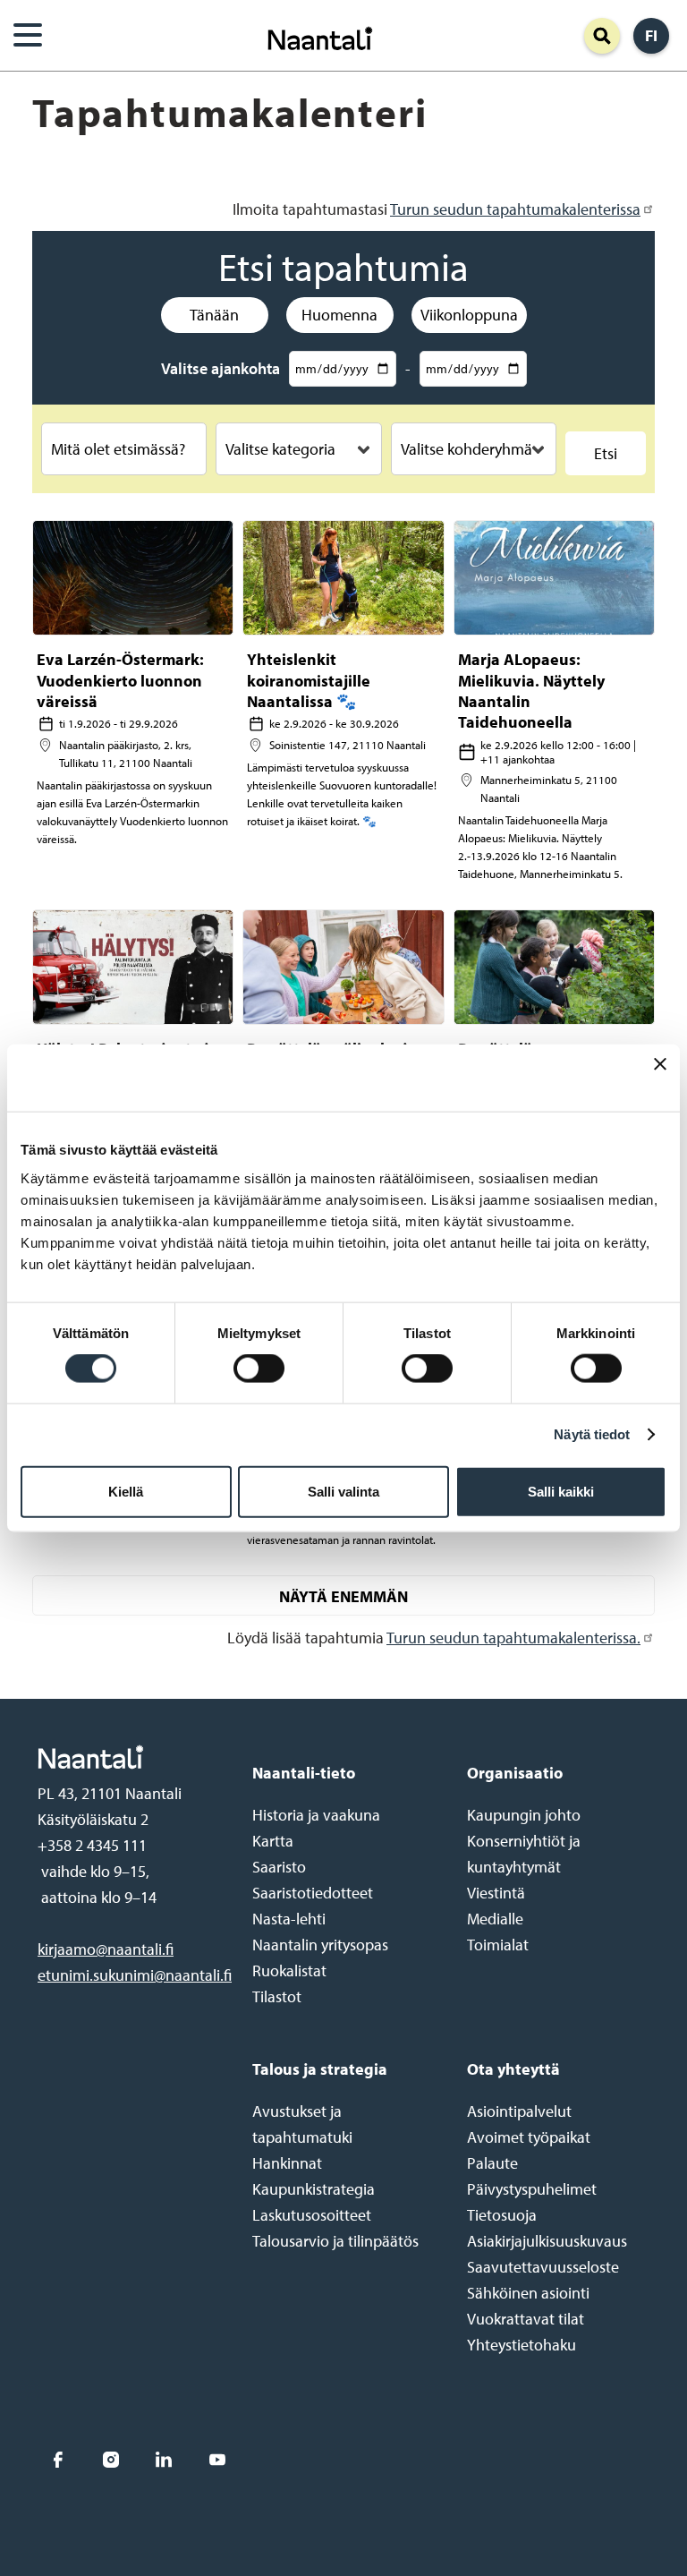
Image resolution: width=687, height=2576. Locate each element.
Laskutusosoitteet (312, 2215)
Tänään (214, 315)
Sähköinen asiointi (528, 2293)
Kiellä (126, 1491)
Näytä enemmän (343, 1596)
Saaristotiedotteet (313, 1893)
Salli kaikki (561, 1491)
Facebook (58, 2460)
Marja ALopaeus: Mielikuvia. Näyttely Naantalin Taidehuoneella (531, 691)
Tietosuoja (502, 2215)
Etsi (606, 453)
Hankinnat (287, 2163)
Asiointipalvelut (519, 2111)
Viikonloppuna (469, 315)
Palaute (492, 2163)
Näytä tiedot (592, 1434)
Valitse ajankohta (221, 368)
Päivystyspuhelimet (532, 2189)
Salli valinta (343, 1491)
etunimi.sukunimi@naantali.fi (135, 1975)
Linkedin (164, 2460)
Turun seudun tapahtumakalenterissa (515, 209)
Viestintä (496, 1893)
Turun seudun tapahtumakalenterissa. (513, 1638)
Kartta (273, 1841)
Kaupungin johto (524, 1815)
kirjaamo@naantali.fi (106, 1949)
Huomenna (339, 315)
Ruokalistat (289, 1970)
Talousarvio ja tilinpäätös (335, 2241)
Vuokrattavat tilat (526, 2319)
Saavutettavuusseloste (543, 2267)
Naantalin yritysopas (320, 1945)
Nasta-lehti (289, 1919)
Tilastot (277, 1996)
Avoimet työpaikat (529, 2137)
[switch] (259, 1369)
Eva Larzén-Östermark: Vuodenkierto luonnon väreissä (120, 680)
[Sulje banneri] (660, 1078)
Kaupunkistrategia (314, 2189)
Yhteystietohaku (522, 2345)
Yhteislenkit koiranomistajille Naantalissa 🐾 (309, 680)
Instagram (110, 2460)
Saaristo (279, 1867)
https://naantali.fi (126, 1757)
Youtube (217, 2460)
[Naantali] (320, 36)
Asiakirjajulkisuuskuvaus (547, 2241)
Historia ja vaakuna (316, 1815)
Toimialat (498, 1945)
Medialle (495, 1919)
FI (651, 35)
